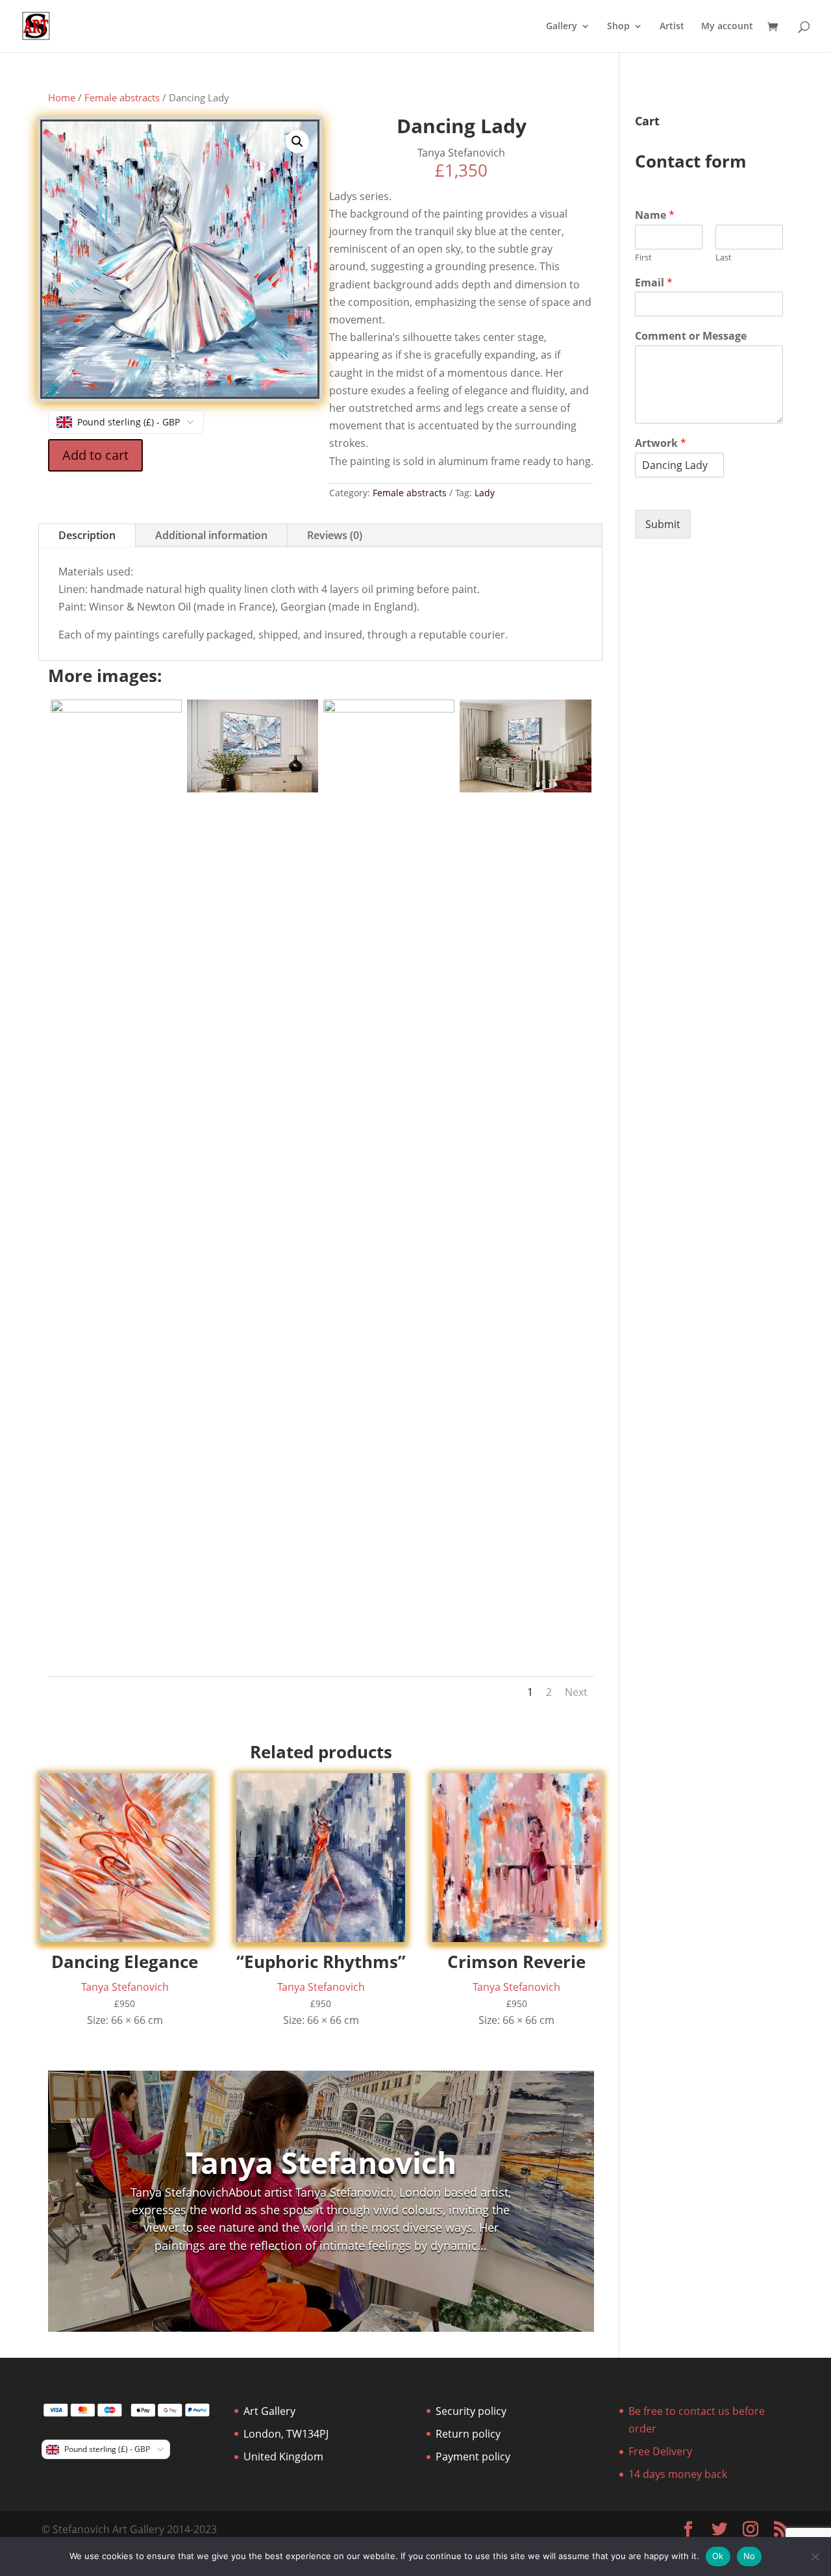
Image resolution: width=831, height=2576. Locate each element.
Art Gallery (269, 2411)
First (643, 258)
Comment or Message (691, 336)
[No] (815, 2557)
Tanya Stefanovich (321, 2163)
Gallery (562, 27)
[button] (297, 142)
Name (655, 215)
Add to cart (95, 455)
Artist (672, 27)
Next (576, 1692)
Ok (718, 2556)
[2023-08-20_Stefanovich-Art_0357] (525, 789)
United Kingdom (283, 2456)
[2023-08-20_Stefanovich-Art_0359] (116, 709)
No (750, 2556)
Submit (663, 524)
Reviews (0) (335, 535)
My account (727, 27)
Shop (618, 27)
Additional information (211, 535)
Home (62, 97)
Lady (485, 493)
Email (654, 283)
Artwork (661, 443)
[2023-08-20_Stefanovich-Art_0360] (253, 789)
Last (724, 258)
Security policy (471, 2411)
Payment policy (473, 2456)
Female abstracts (122, 97)
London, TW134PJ (286, 2434)
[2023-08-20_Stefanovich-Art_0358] (389, 709)
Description (87, 535)
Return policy (468, 2434)
